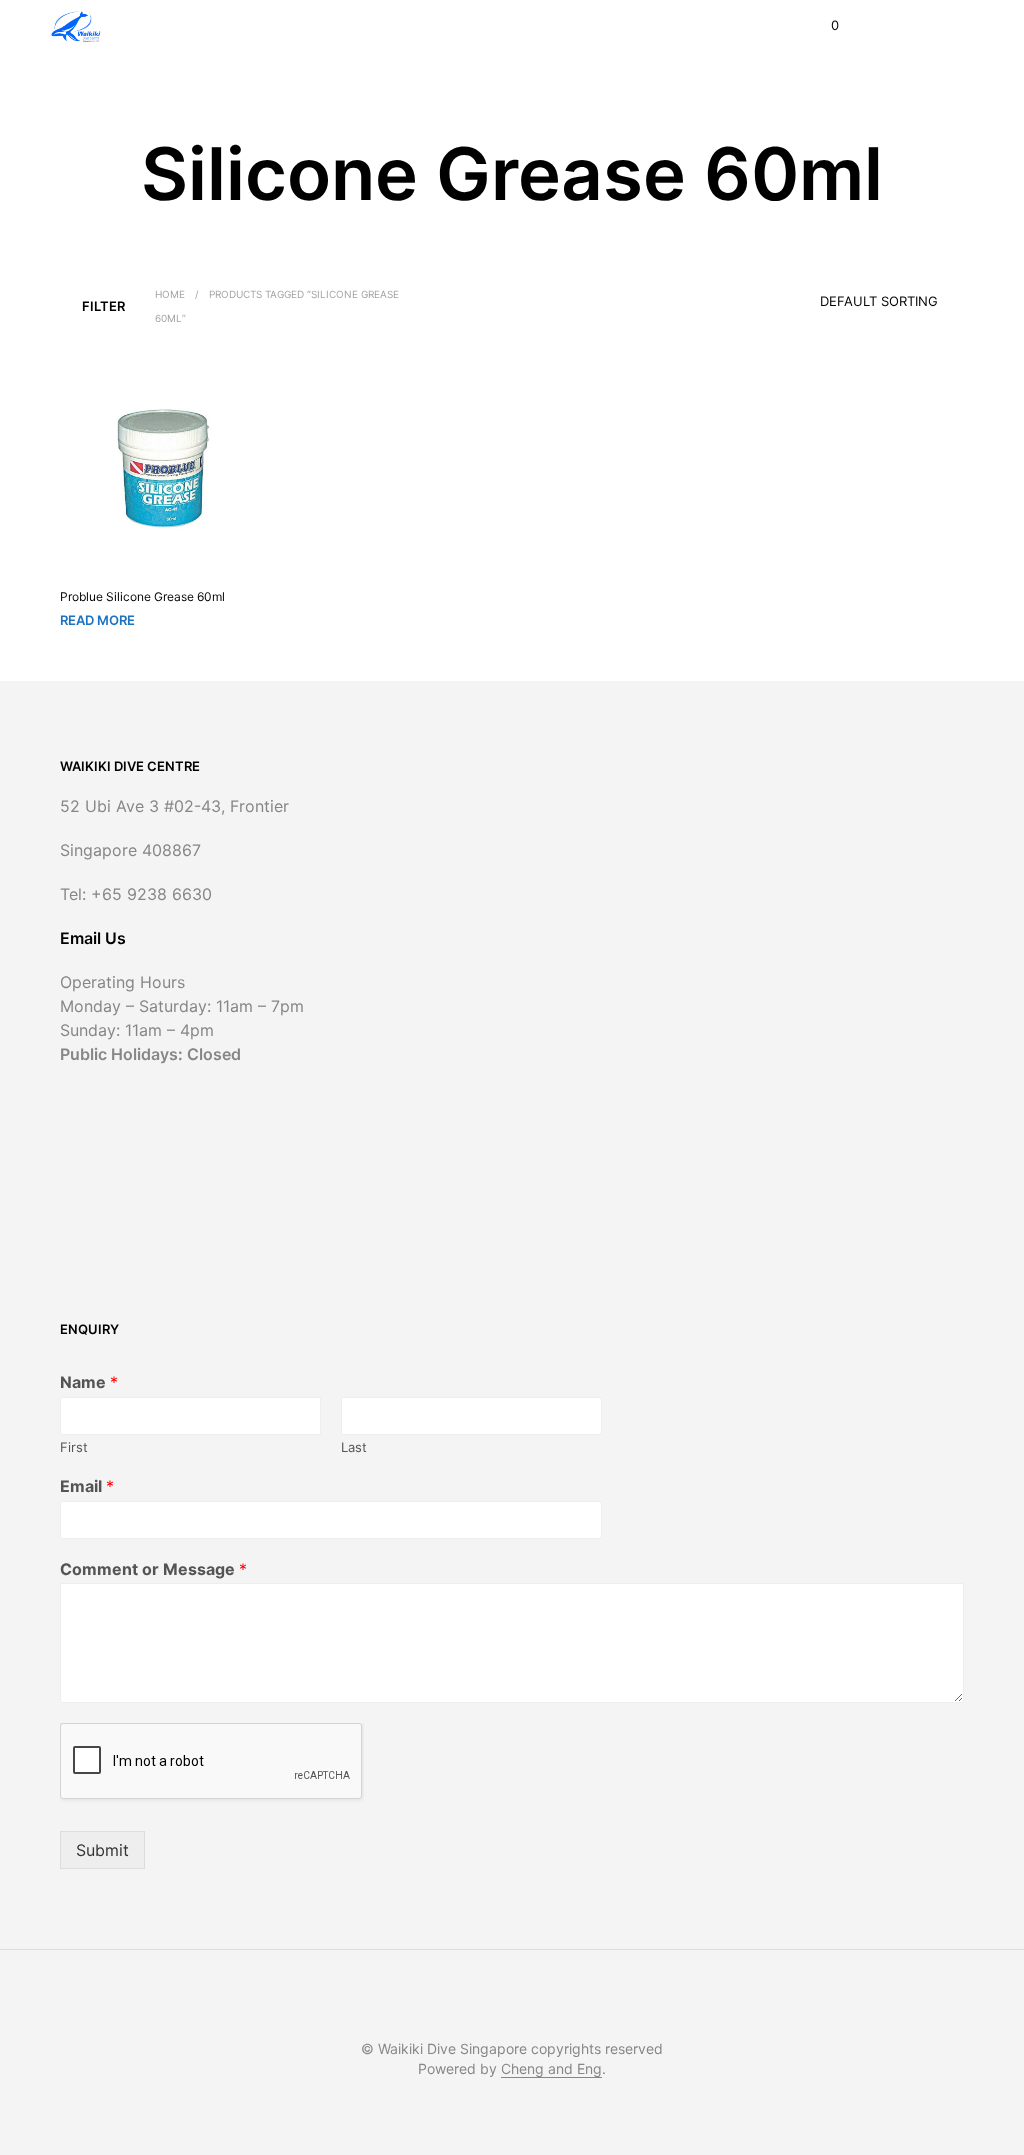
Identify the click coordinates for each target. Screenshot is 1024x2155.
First (74, 1447)
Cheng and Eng (551, 2069)
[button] (821, 26)
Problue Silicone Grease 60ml (142, 596)
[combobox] (851, 295)
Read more (97, 620)
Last (354, 1447)
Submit (102, 1850)
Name (89, 1382)
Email (87, 1486)
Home (170, 294)
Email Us (93, 938)
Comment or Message (153, 1569)
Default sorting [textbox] (879, 301)
